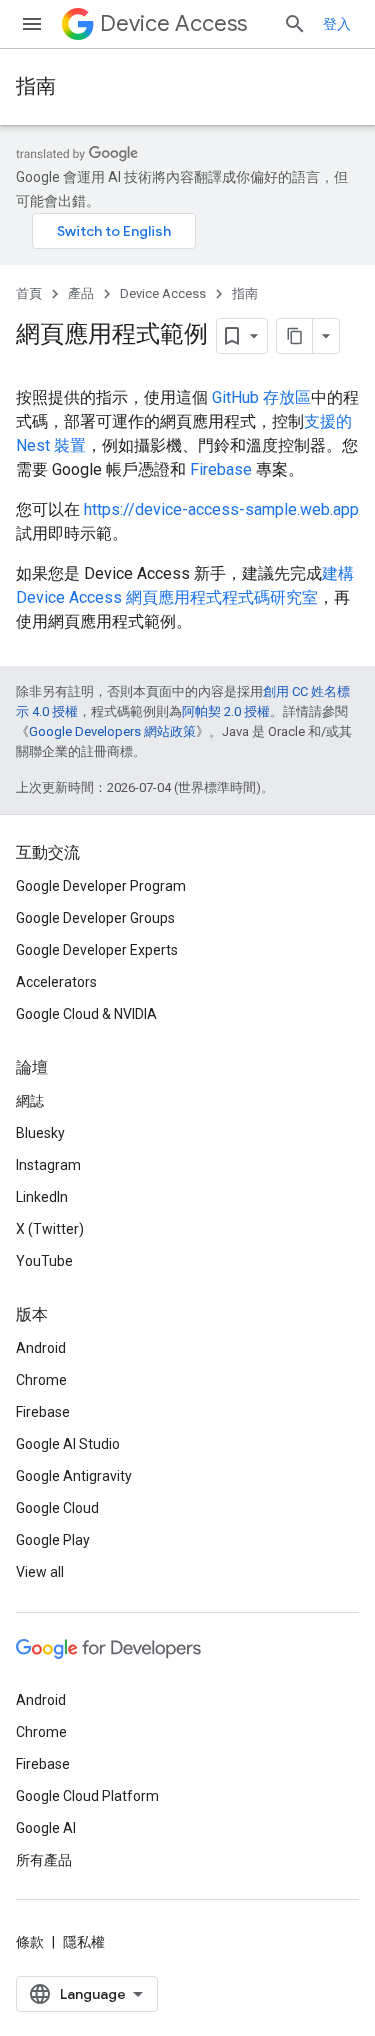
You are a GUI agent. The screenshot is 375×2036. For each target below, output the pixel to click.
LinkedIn (42, 1197)
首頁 (29, 293)
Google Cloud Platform (87, 1796)
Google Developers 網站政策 (112, 731)
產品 (81, 293)
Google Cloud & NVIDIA (86, 1014)
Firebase (221, 469)
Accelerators (56, 982)
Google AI (46, 1828)
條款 (30, 1942)
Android (41, 1348)
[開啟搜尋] (295, 24)
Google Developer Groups (95, 918)
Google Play (53, 1540)
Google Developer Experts (97, 950)
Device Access (173, 23)
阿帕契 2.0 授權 (226, 711)
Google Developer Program (101, 886)
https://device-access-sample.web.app (221, 509)
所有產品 (44, 1860)
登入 (337, 24)
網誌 (30, 1101)
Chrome (41, 1380)
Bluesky (40, 1133)
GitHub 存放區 (261, 397)
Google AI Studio (68, 1444)
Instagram (48, 1165)
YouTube (44, 1261)
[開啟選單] (32, 24)
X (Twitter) (50, 1229)
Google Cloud (57, 1508)
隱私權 (84, 1942)
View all (40, 1572)
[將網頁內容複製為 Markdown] (295, 336)
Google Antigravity (74, 1476)
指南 (36, 86)
